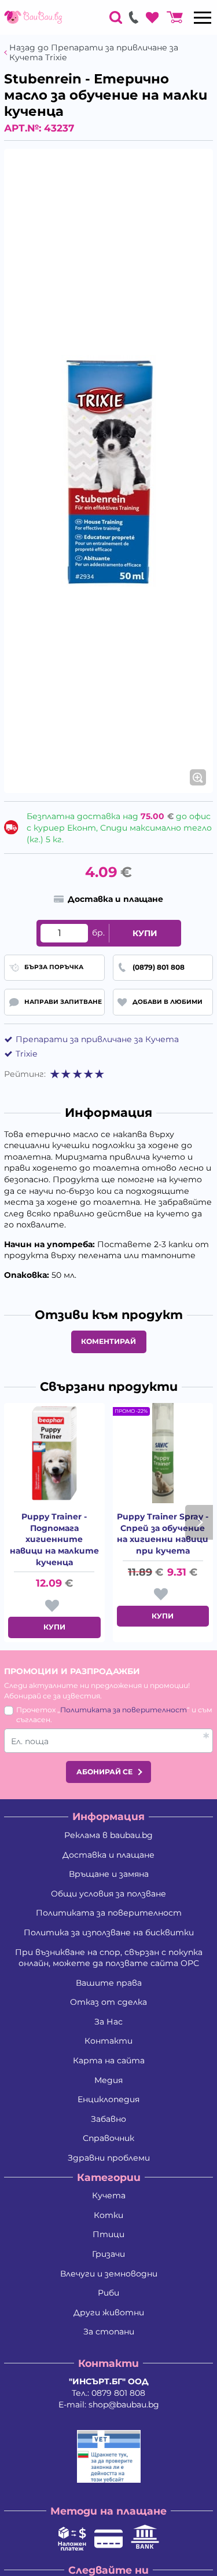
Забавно (108, 2119)
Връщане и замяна (109, 1874)
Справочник (108, 2138)
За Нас (108, 2022)
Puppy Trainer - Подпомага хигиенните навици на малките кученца (54, 1539)
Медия (108, 2080)
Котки (108, 2215)
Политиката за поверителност (124, 1710)
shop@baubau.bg (124, 2405)
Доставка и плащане (108, 1855)
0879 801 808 (118, 2393)
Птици (108, 2234)
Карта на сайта (109, 2060)
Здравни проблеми (109, 2158)
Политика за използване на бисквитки (109, 1932)
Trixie (26, 1054)
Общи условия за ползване (108, 1894)
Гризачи (108, 2254)
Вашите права (109, 1983)
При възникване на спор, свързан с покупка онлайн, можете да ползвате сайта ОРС (109, 1958)
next (199, 1522)
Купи (145, 933)
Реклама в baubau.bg (108, 1835)
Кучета (109, 2195)
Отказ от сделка (108, 2002)
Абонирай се (104, 1772)
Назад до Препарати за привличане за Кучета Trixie (94, 53)
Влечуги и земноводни (109, 2274)
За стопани (109, 2332)
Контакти (108, 2041)
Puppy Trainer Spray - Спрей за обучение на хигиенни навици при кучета (163, 1534)
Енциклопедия (108, 2099)
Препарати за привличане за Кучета (97, 1039)
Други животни (109, 2312)
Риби (108, 2293)
